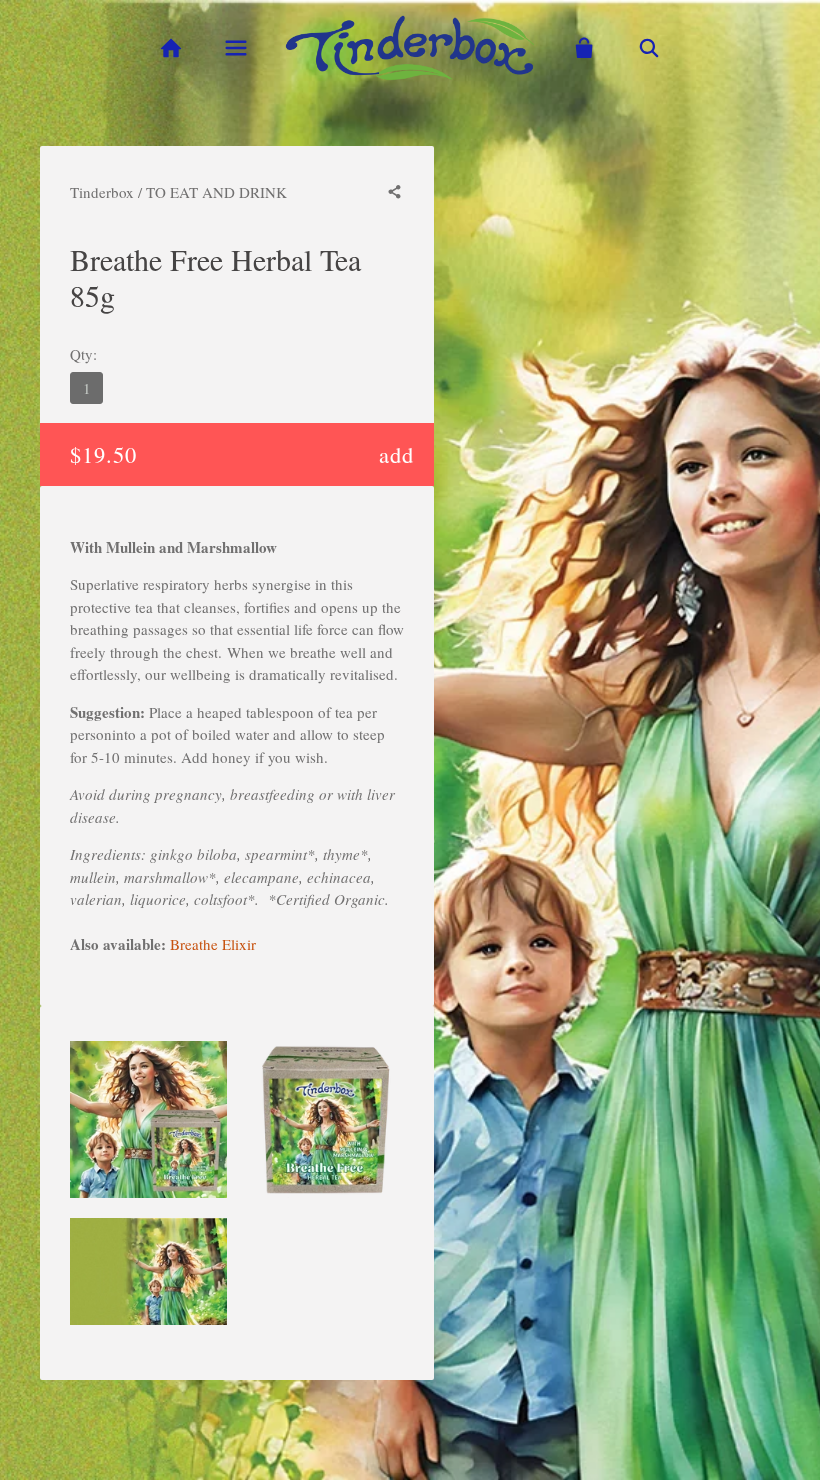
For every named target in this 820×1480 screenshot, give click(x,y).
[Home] (170, 48)
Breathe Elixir (213, 944)
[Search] (649, 48)
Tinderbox (102, 192)
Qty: (83, 354)
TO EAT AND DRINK (216, 192)
